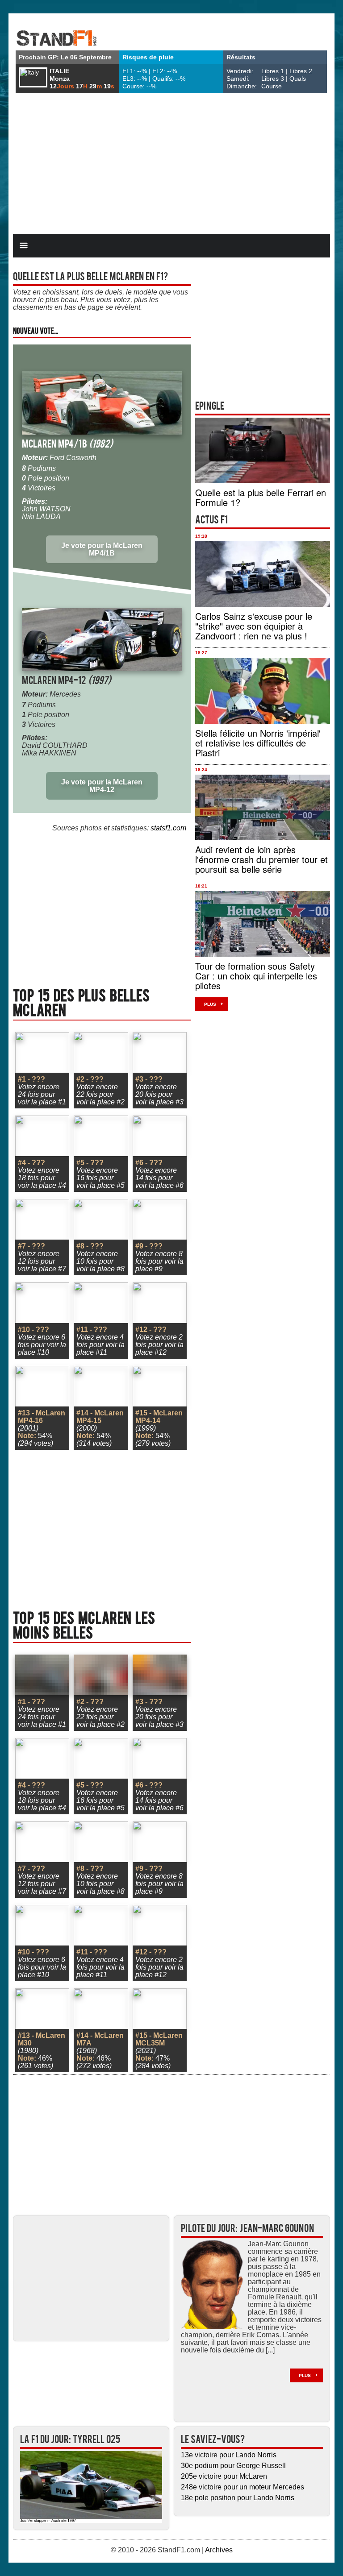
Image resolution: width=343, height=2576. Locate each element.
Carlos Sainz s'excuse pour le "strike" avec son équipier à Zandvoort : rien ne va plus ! (254, 626)
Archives (219, 2550)
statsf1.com (168, 828)
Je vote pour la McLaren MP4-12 (102, 786)
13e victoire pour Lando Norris (229, 2455)
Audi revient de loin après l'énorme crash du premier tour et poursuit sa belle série (261, 859)
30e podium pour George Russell (233, 2466)
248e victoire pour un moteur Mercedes (243, 2487)
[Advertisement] (171, 165)
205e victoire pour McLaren (224, 2476)
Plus (210, 1004)
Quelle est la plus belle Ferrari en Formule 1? (261, 497)
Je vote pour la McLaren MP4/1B (102, 549)
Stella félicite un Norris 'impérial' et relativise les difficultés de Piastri (258, 743)
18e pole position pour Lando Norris (238, 2498)
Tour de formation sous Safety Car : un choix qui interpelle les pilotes (256, 976)
